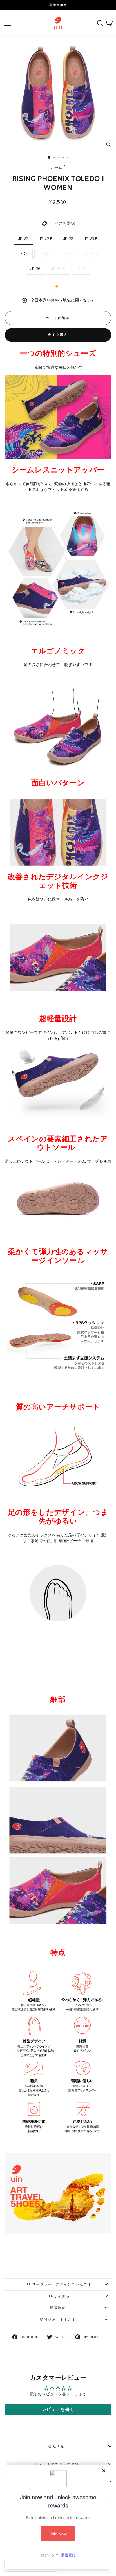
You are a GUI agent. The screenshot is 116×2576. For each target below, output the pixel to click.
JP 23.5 (91, 239)
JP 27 (81, 269)
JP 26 (36, 269)
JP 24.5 (46, 254)
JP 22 (23, 239)
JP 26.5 (58, 269)
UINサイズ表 (58, 2296)
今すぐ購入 (58, 335)
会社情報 (56, 2446)
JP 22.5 (46, 239)
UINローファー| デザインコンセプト (58, 2284)
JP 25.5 (91, 254)
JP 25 (68, 254)
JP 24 (23, 254)
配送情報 (58, 2308)
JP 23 (68, 239)
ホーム (57, 167)
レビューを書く (58, 2409)
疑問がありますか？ (58, 2319)
